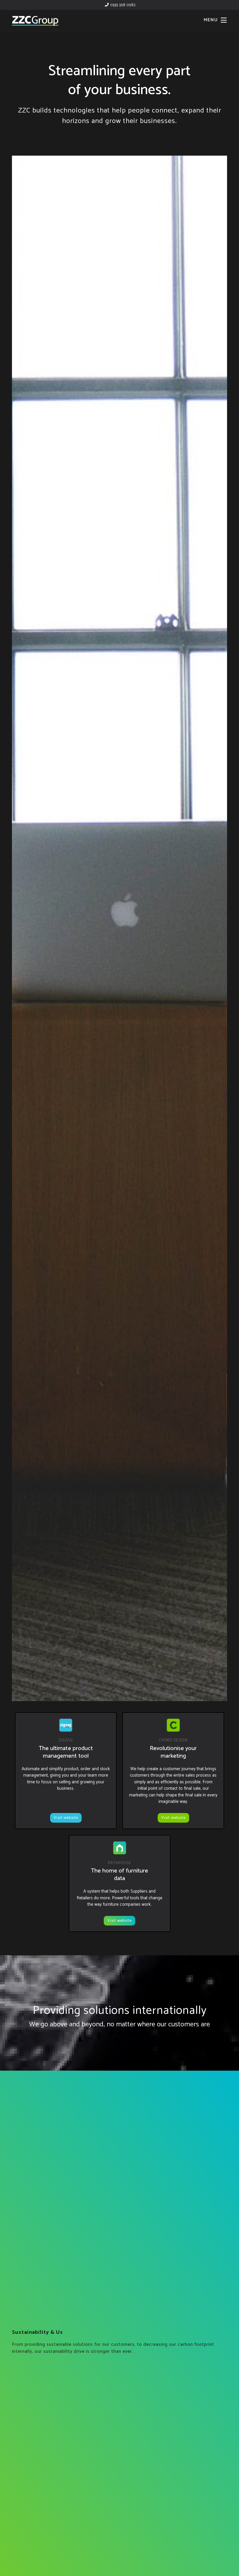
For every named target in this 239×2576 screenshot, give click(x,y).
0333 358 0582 (122, 5)
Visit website (66, 1818)
